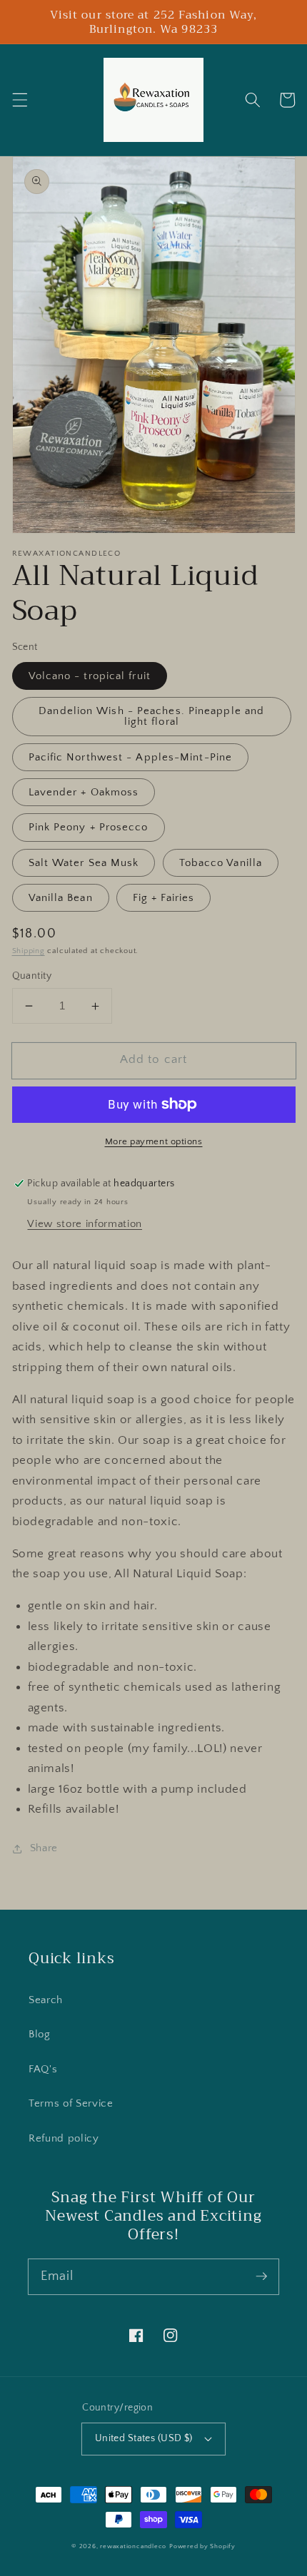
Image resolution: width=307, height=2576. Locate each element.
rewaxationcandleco (133, 2546)
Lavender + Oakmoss (84, 792)
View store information (85, 1224)
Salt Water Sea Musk (84, 863)
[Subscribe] (261, 2276)
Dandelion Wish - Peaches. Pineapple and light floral (151, 716)
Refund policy (64, 2138)
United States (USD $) (144, 2438)
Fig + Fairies (163, 898)
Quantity (32, 976)
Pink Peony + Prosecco (89, 827)
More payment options (154, 1141)
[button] (19, 100)
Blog (40, 2034)
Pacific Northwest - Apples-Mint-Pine (131, 757)
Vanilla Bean (61, 898)
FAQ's (43, 2069)
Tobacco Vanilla (221, 863)
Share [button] (44, 1848)
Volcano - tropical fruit (90, 676)
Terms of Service (71, 2103)
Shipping (29, 951)
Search (46, 2000)
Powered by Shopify (202, 2546)
